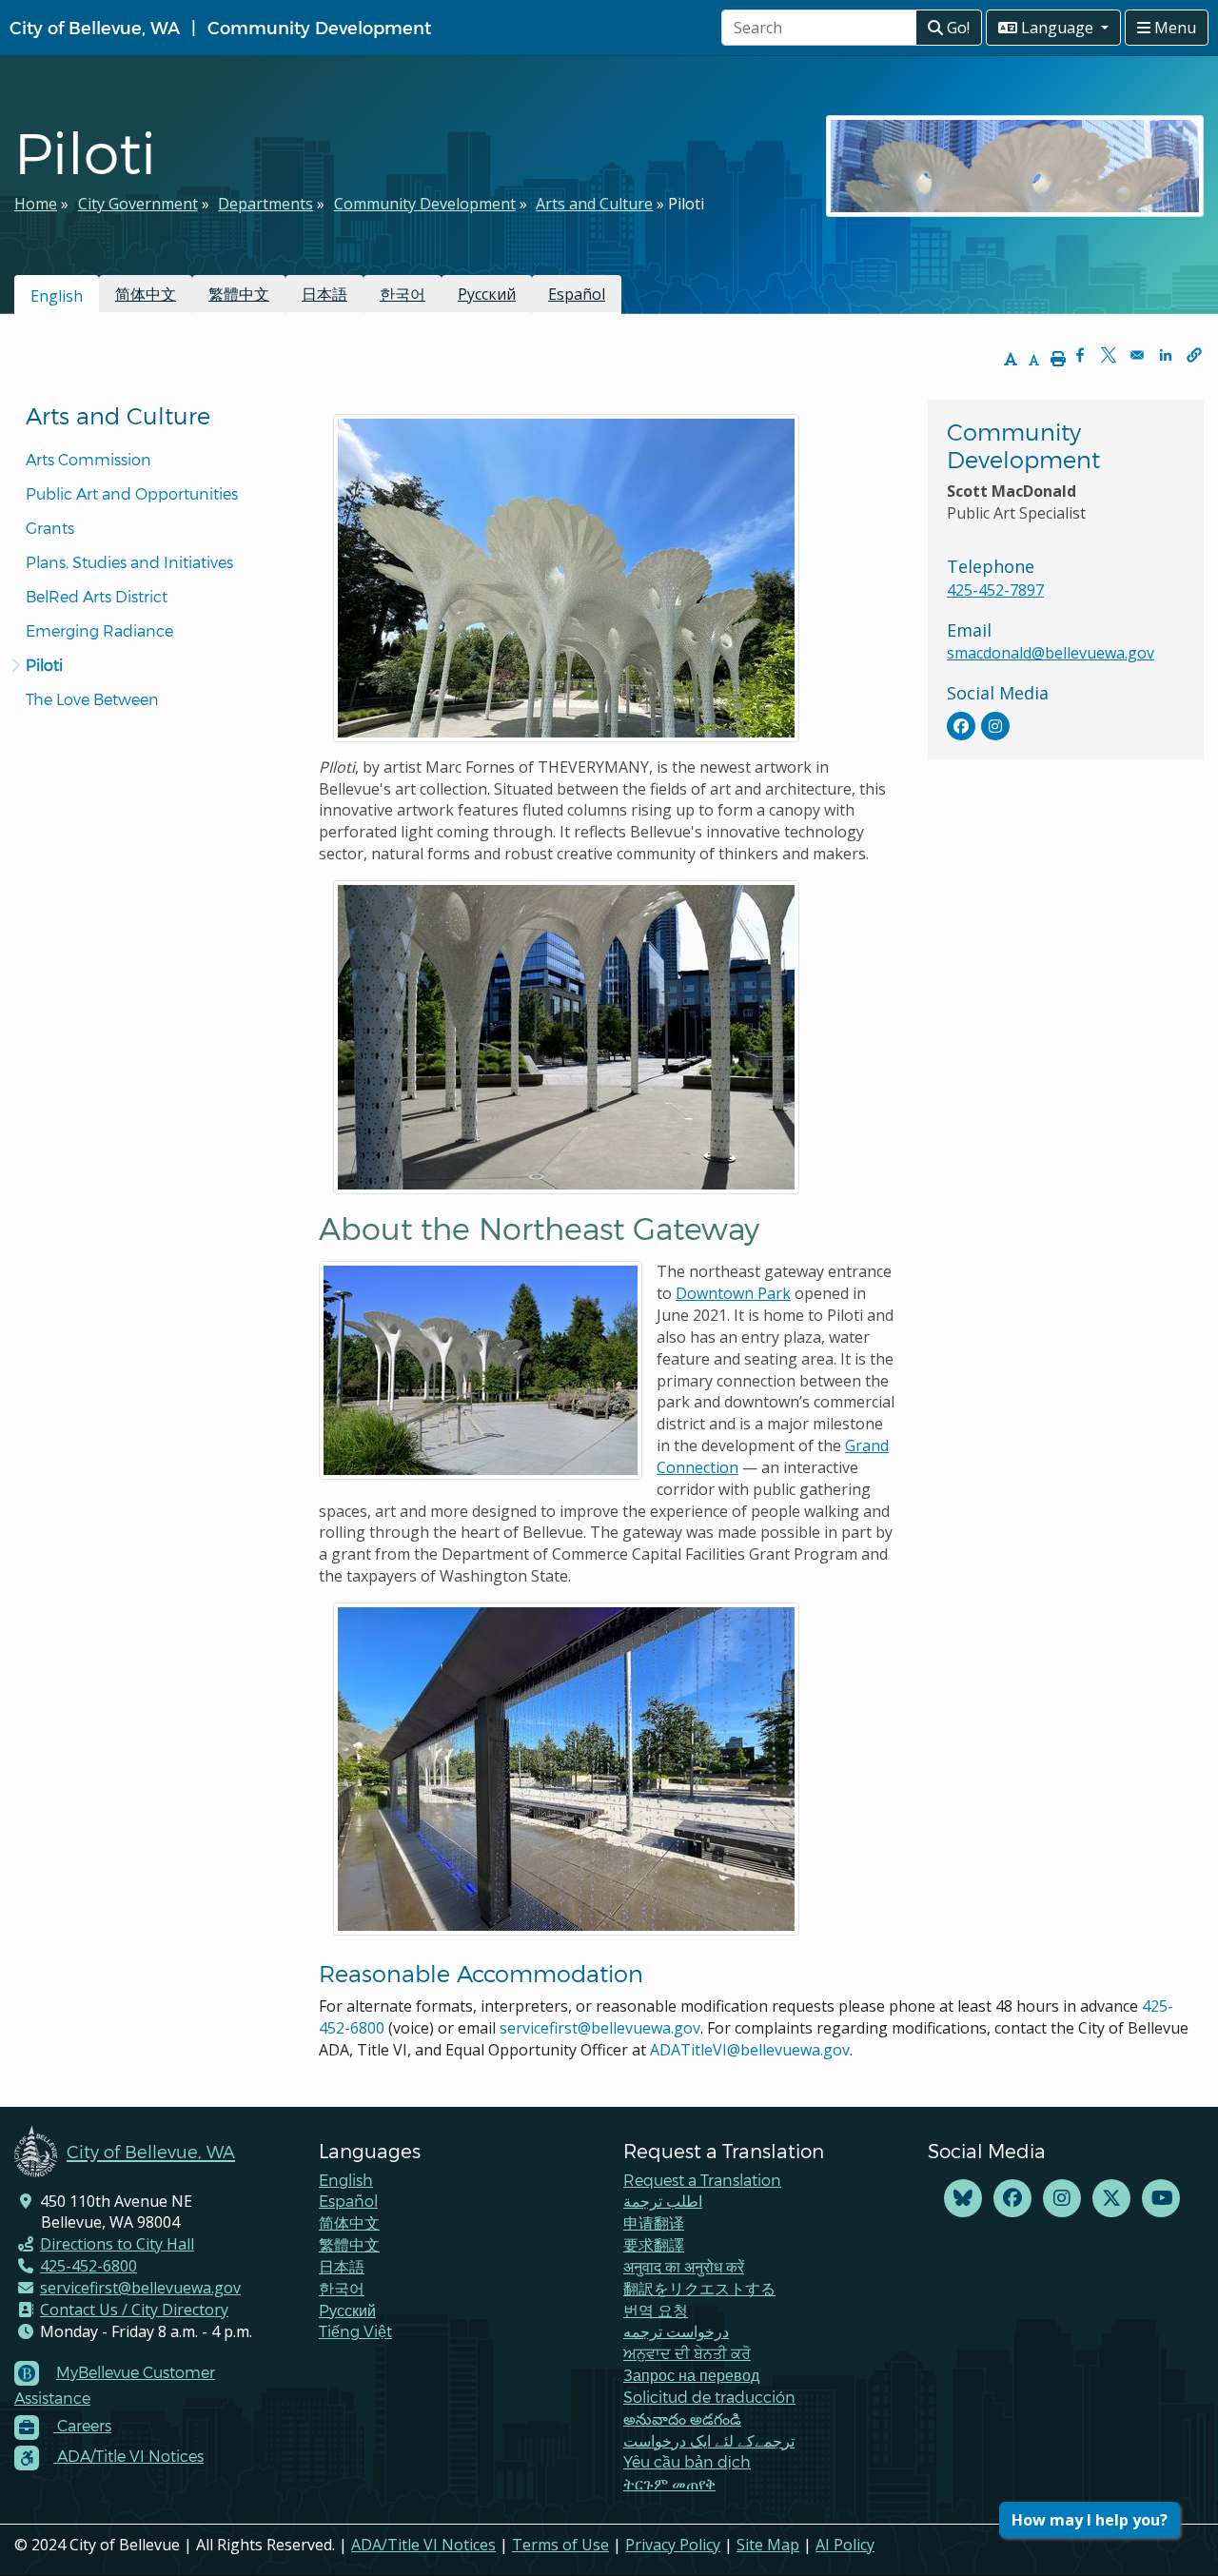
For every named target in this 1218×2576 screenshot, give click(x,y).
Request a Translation (702, 2180)
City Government (138, 204)
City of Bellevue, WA (95, 27)
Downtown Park (733, 1293)
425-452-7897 (995, 590)
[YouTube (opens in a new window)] (1161, 2199)
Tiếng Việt (355, 2331)
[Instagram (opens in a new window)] (1062, 2199)
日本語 (324, 294)
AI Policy (845, 2545)
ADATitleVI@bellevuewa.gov (750, 2050)
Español (577, 294)
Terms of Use (560, 2545)
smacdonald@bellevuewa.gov (1051, 653)
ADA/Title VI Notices (423, 2545)
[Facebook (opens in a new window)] (1012, 2199)
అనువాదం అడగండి (682, 2419)
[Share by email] (1137, 355)
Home (36, 204)
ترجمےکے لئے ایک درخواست (709, 2440)
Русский (487, 294)
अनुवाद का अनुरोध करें (684, 2266)
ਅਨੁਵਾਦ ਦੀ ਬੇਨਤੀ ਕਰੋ (687, 2353)
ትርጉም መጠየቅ (669, 2483)
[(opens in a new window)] (961, 726)
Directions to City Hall (117, 2244)
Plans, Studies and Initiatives (129, 562)
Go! (956, 28)
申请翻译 (654, 2222)
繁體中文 (239, 294)
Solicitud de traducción (709, 2397)
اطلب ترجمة (663, 2201)
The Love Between (92, 699)
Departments (265, 204)
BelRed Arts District (97, 596)
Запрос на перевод (691, 2375)
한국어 (403, 294)
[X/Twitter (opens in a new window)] (1111, 2199)
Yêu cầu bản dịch (687, 2461)
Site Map (768, 2545)
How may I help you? (1090, 2520)
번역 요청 (656, 2310)
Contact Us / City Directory (134, 2310)
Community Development (319, 27)
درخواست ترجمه (676, 2331)
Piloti (44, 665)
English (346, 2180)
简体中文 (146, 294)
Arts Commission (88, 459)
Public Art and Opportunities (132, 493)
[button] (1194, 355)
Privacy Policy (673, 2545)
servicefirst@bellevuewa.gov (600, 2028)
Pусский (347, 2310)
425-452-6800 (88, 2266)
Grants (50, 528)
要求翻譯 (654, 2244)
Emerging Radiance (99, 630)
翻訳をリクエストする (699, 2288)
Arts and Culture (594, 204)
